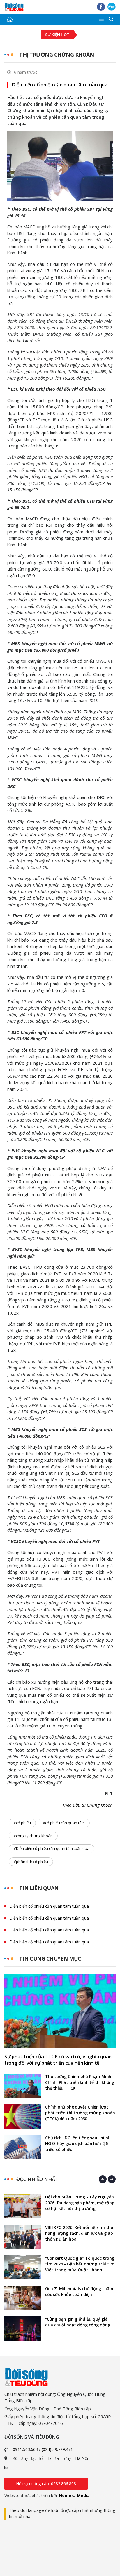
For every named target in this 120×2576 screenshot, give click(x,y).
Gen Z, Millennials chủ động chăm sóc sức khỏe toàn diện (79, 2291)
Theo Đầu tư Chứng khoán (88, 1805)
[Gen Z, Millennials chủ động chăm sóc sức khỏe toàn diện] (23, 2298)
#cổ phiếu (22, 1823)
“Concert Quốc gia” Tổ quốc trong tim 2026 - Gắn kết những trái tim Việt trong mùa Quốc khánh (80, 2264)
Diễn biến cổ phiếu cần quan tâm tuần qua (60, 85)
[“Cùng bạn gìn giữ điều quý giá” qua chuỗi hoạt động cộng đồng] (23, 2328)
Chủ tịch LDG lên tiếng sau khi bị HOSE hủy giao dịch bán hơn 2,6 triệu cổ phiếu (77, 2143)
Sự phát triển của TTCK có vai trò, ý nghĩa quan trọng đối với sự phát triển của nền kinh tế (58, 2060)
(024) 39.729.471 (57, 2449)
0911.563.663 (25, 2449)
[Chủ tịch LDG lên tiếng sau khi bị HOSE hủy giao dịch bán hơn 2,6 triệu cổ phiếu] (23, 2147)
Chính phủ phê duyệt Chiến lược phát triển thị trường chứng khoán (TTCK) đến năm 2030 (80, 2113)
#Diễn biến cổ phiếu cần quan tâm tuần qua (52, 1848)
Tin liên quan (39, 1888)
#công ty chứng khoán (33, 1836)
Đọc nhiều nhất (37, 2179)
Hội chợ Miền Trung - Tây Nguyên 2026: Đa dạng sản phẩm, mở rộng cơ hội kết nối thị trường (80, 2203)
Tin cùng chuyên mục (50, 1958)
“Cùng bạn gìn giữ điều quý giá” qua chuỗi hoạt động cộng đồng (78, 2322)
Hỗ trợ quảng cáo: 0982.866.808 (46, 2484)
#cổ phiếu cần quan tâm (64, 1823)
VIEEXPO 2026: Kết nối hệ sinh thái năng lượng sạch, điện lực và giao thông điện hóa (80, 2233)
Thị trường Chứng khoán (57, 55)
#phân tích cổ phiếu (31, 1862)
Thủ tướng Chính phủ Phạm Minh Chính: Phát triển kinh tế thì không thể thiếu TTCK (80, 2082)
